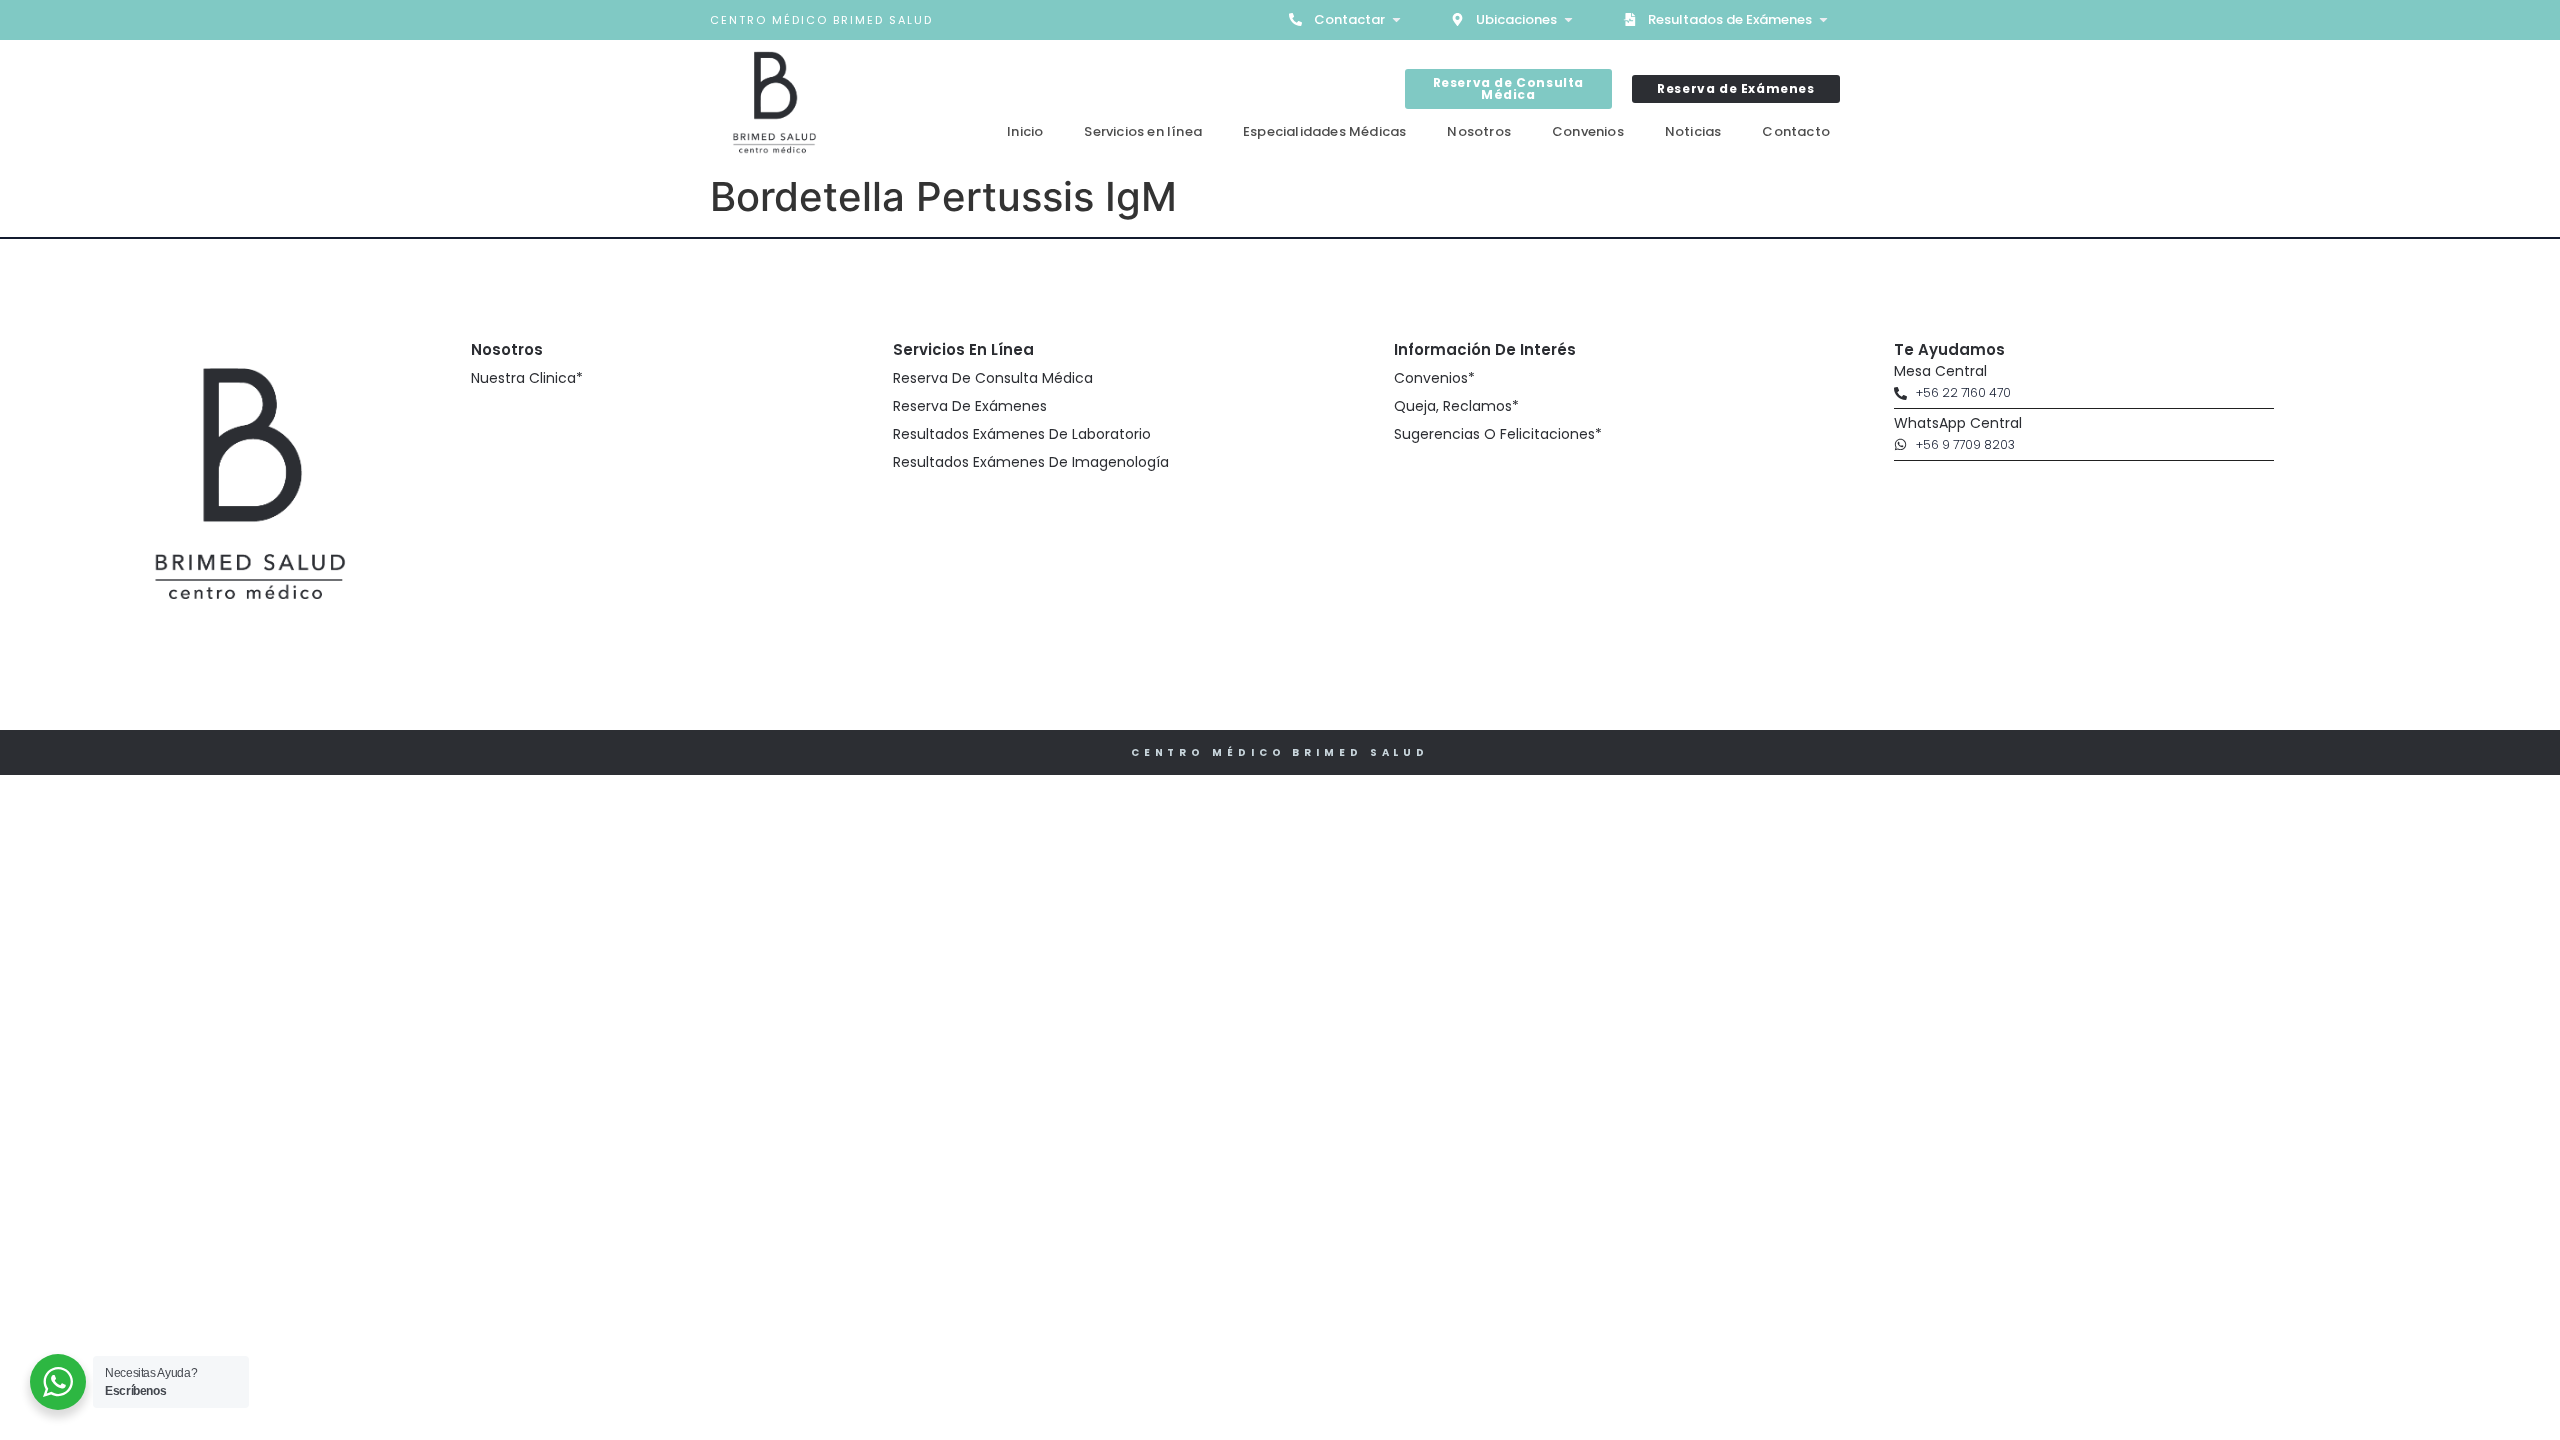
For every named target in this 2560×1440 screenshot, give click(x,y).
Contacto (1796, 131)
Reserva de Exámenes (970, 406)
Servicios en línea (1143, 131)
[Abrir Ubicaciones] (1568, 20)
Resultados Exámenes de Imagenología (1031, 462)
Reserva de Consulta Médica (993, 378)
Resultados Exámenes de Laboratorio (1022, 434)
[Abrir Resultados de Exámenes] (1823, 20)
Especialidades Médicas (1324, 131)
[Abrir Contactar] (1396, 20)
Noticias (1693, 131)
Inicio (1025, 131)
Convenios (1588, 131)
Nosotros (1479, 131)
